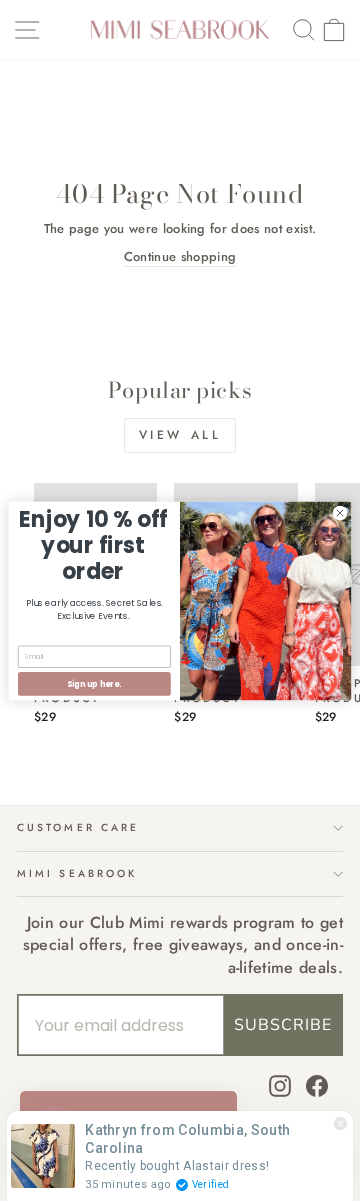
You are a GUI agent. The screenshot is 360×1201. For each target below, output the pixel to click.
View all (180, 435)
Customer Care (78, 827)
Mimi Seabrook (77, 873)
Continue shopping (180, 257)
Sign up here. (94, 683)
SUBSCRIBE (283, 1025)
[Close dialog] (339, 512)
